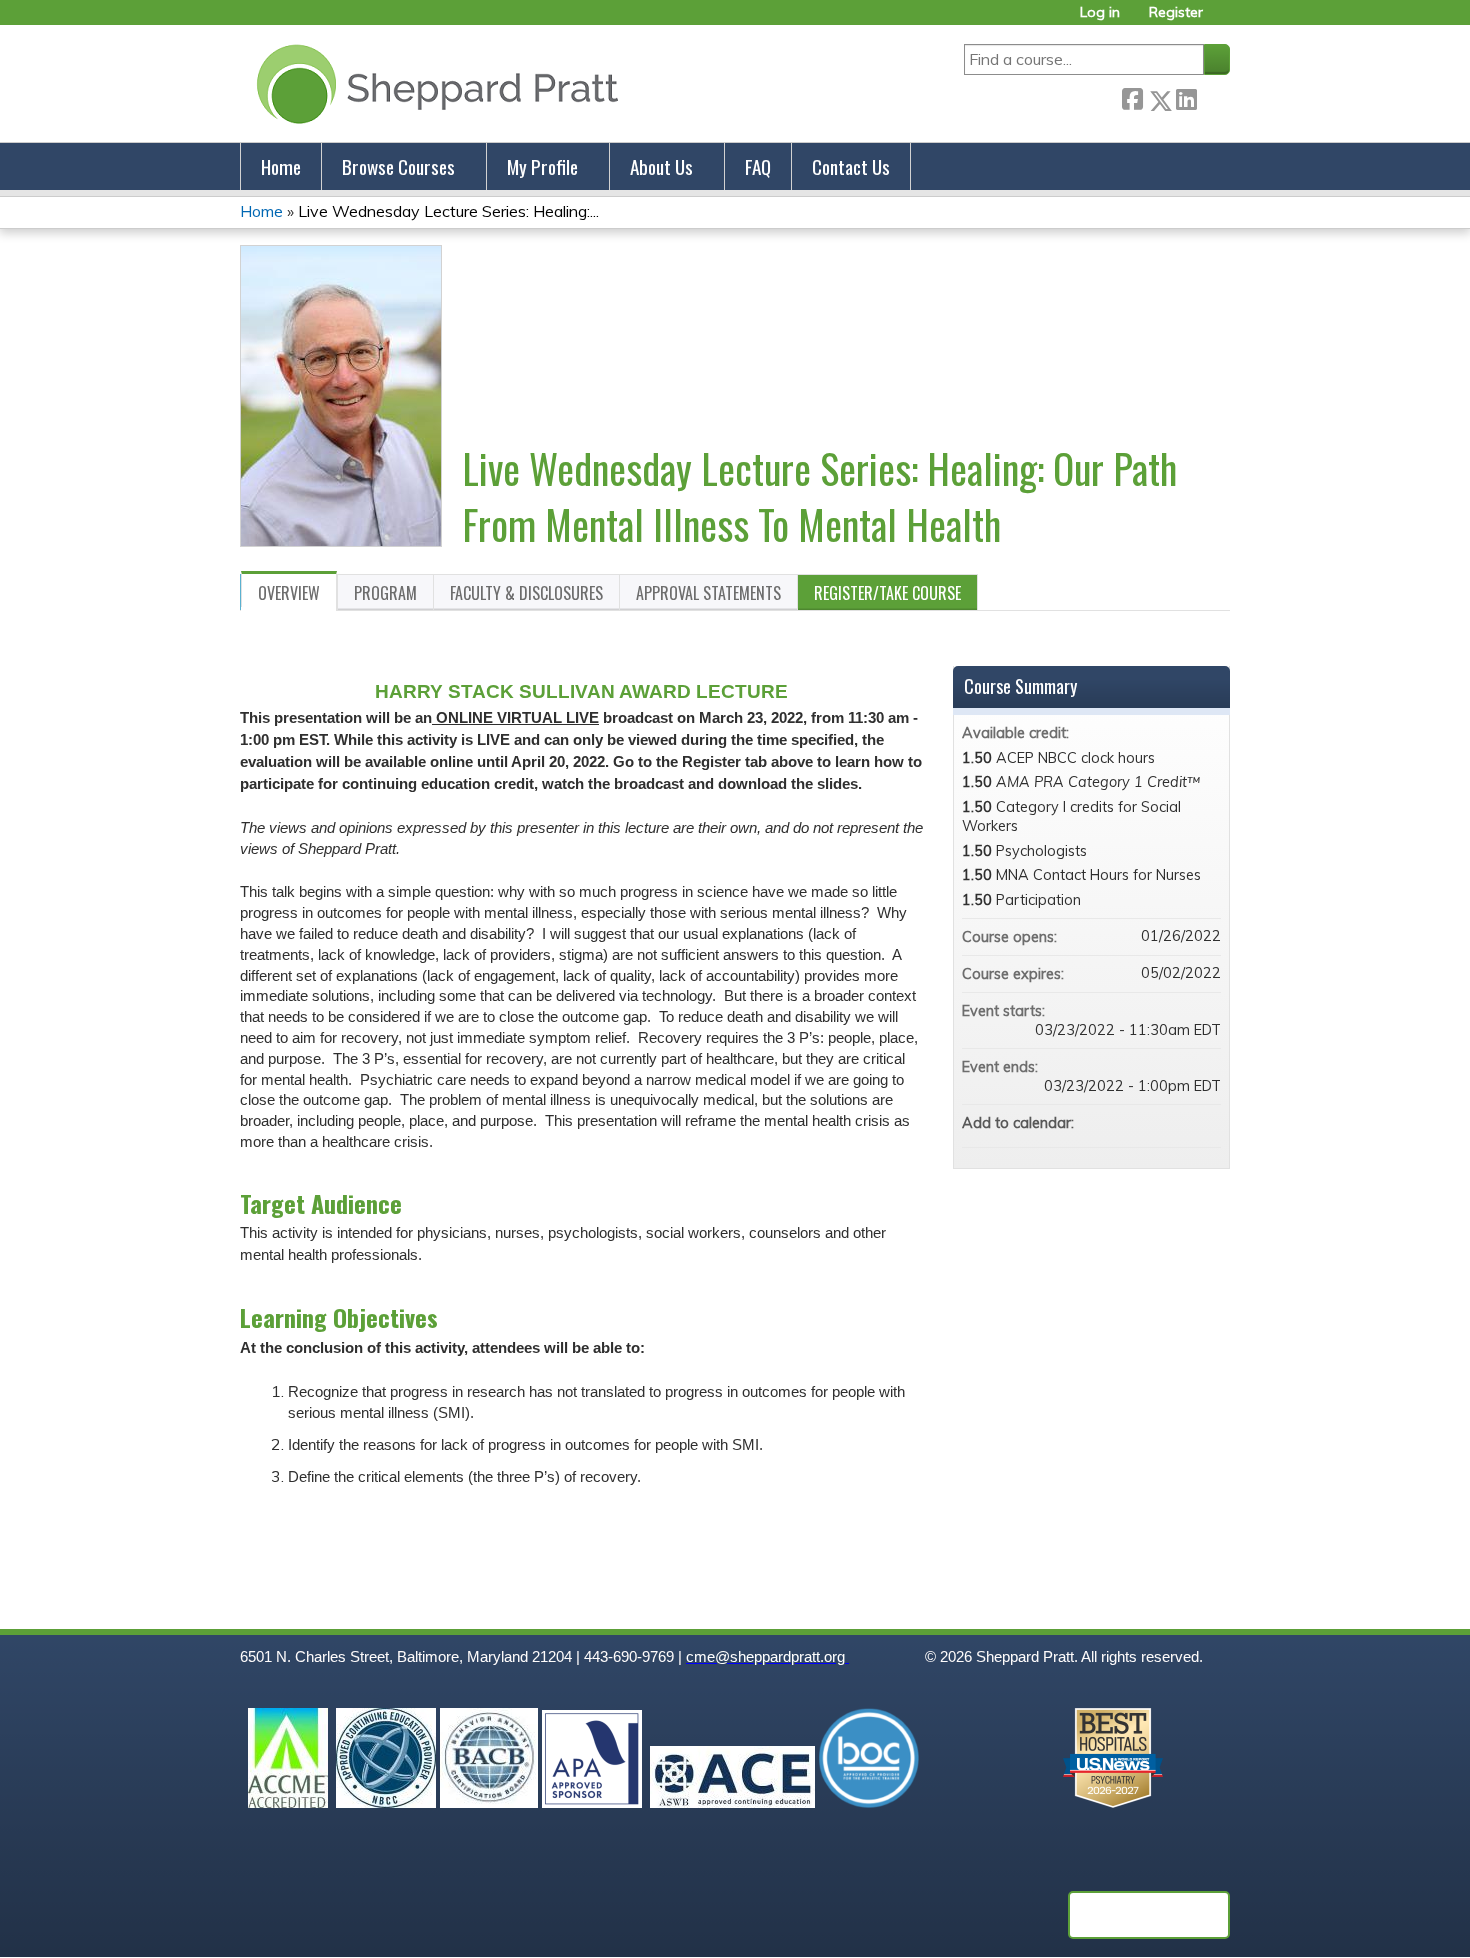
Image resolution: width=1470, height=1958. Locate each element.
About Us (661, 166)
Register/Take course (887, 593)
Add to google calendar (1127, 1123)
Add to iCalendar (1179, 1122)
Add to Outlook (1205, 1123)
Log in (1100, 12)
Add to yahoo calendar (1153, 1123)
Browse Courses (398, 166)
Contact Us (851, 166)
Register (1176, 12)
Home (281, 166)
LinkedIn (1186, 96)
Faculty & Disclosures (526, 593)
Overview (289, 593)
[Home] (433, 83)
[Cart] (1224, 19)
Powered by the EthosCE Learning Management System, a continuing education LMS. (1149, 1915)
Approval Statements (708, 593)
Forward (1213, 96)
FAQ (758, 166)
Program (385, 593)
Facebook (1132, 96)
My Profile (542, 166)
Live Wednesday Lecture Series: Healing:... (448, 211)
